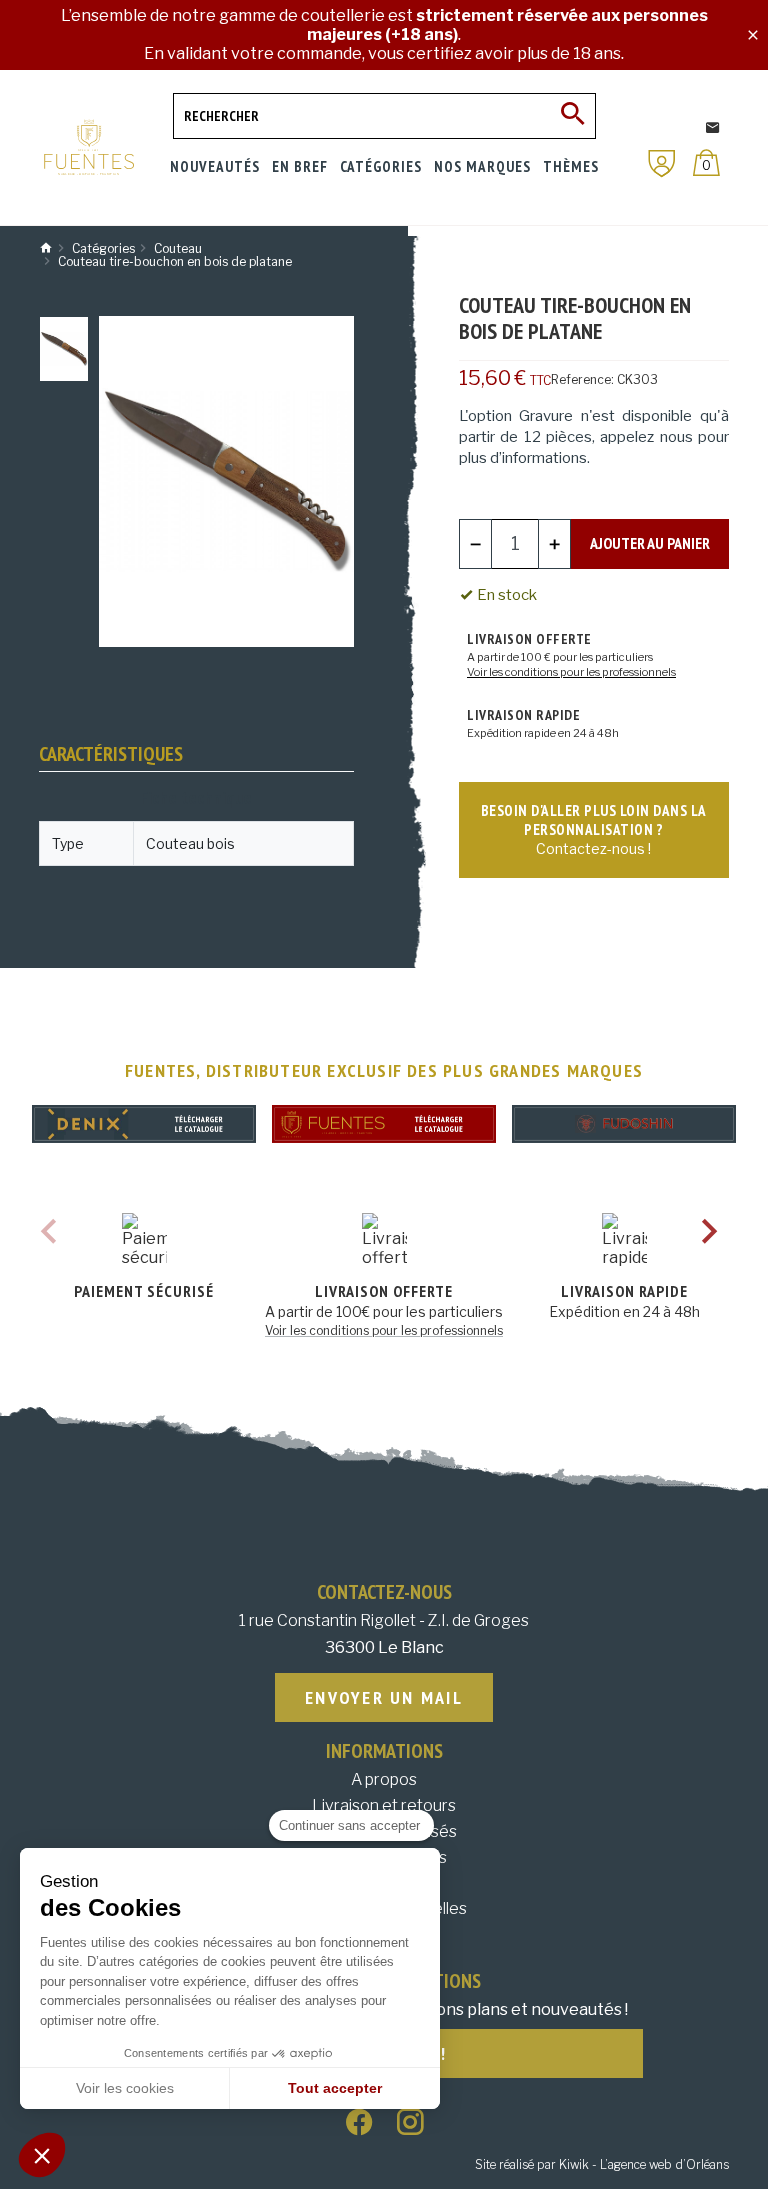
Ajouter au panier (650, 543)
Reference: (582, 379)
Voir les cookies (125, 2088)
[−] (476, 544)
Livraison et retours (384, 1805)
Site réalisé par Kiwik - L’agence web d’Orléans (602, 2164)
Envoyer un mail (384, 1697)
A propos (384, 1779)
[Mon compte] (662, 163)
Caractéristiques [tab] (111, 754)
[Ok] (573, 116)
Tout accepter (335, 2088)
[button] (42, 2155)
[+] (555, 544)
